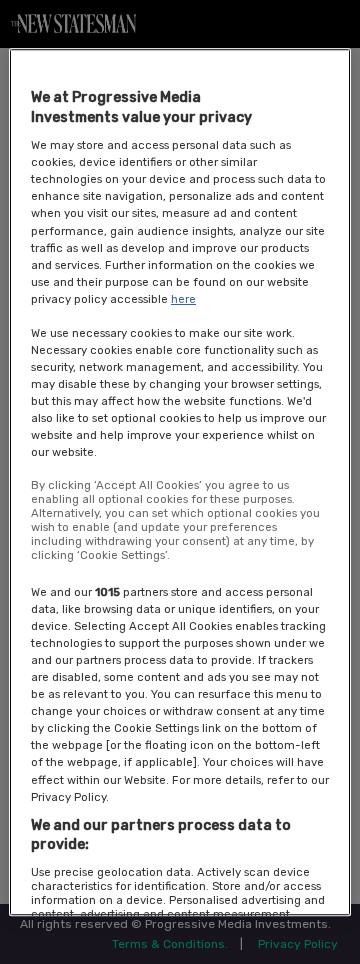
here (183, 299)
